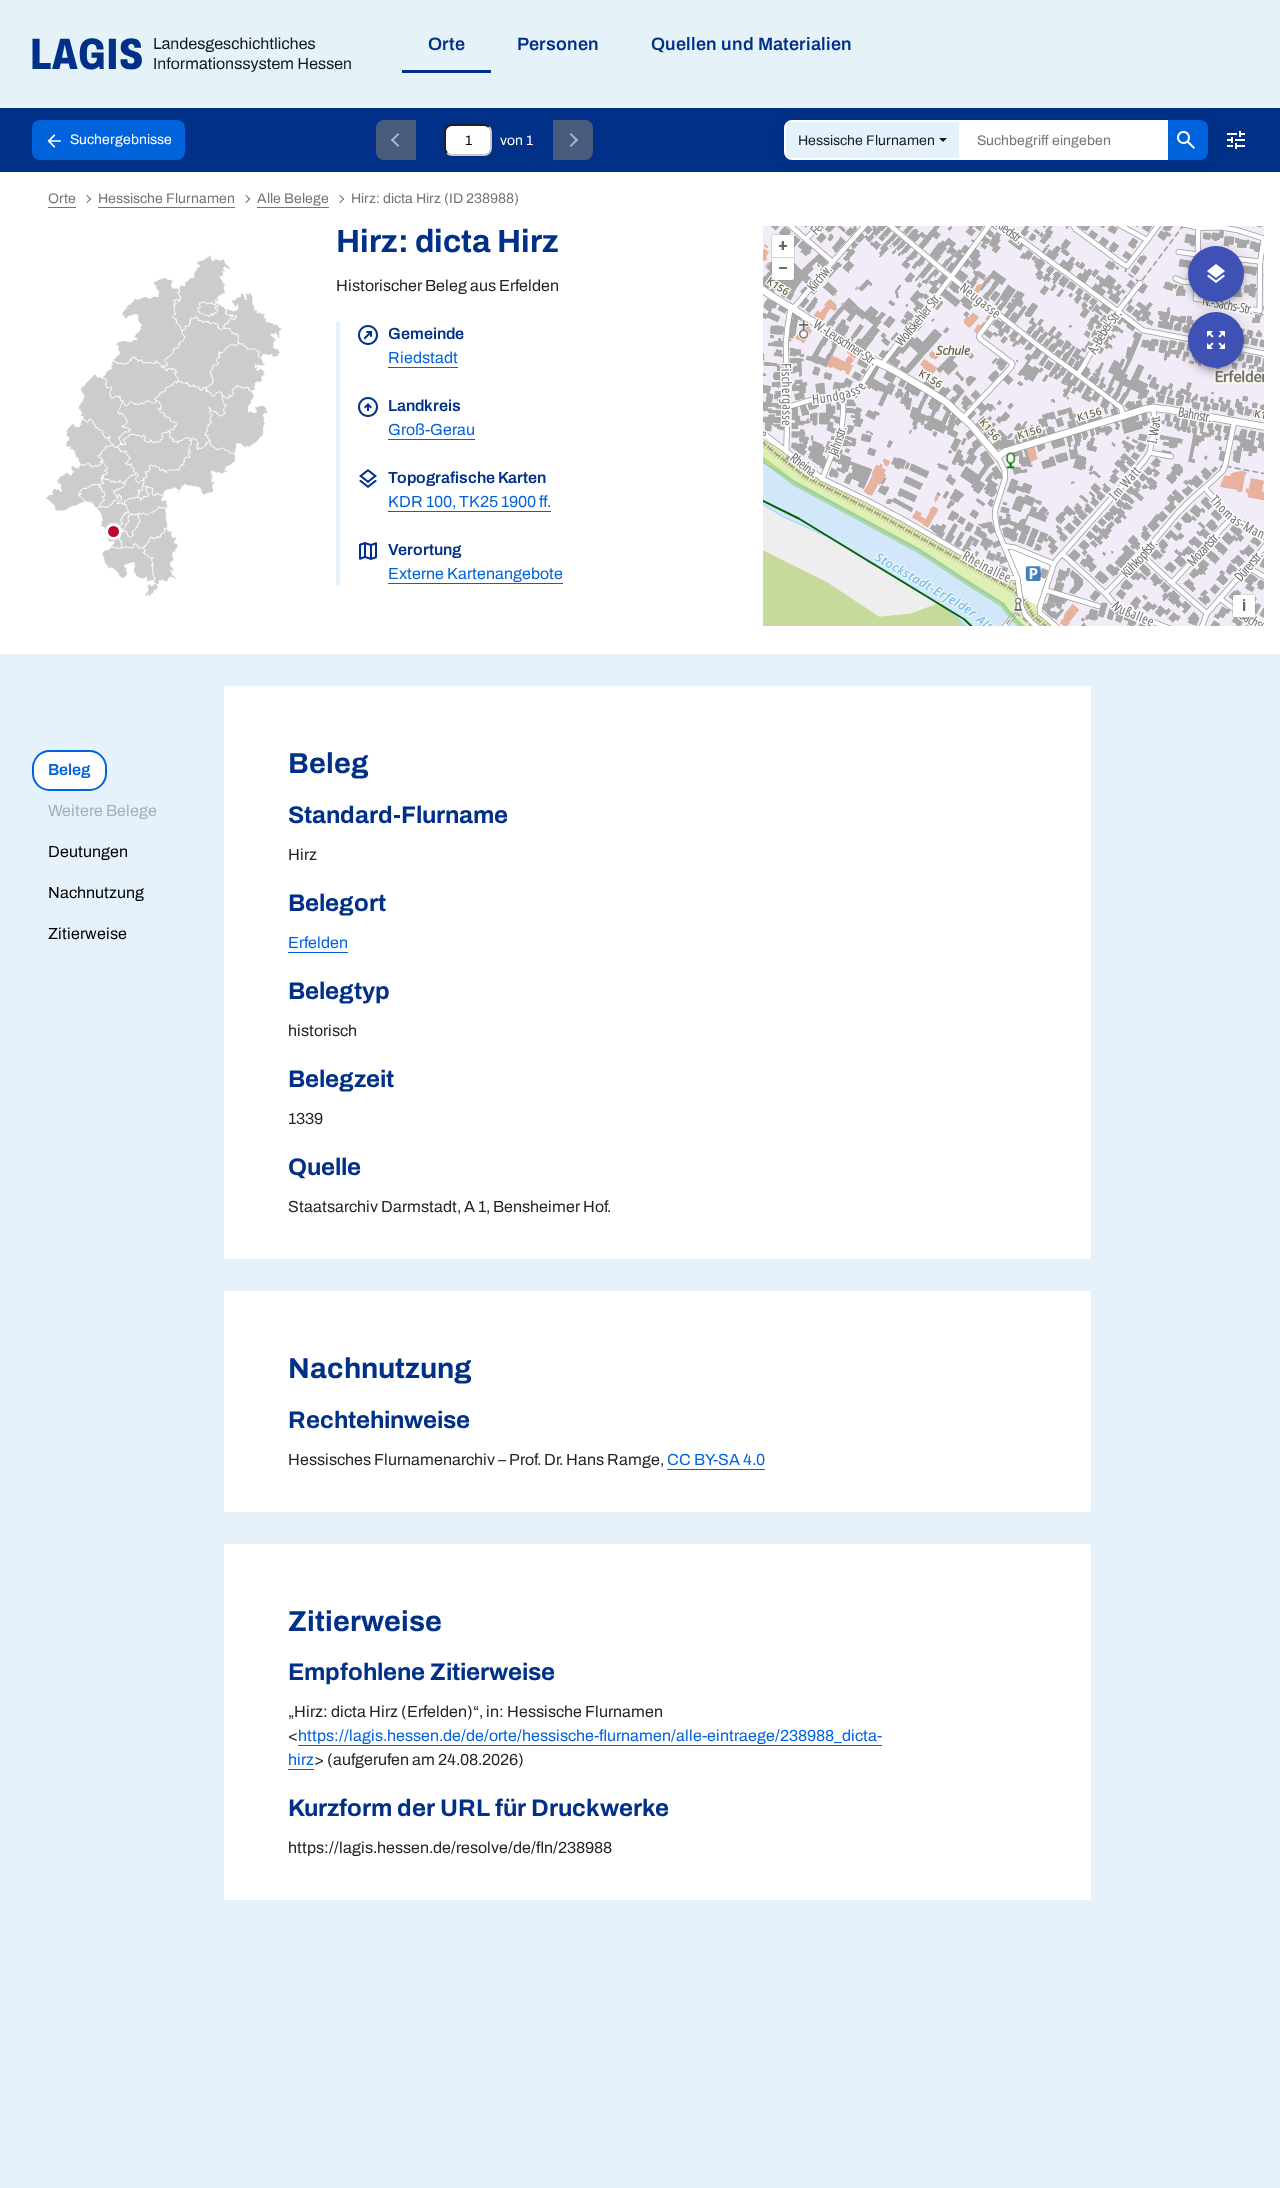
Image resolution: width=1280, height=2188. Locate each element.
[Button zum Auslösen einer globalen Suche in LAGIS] (1188, 140)
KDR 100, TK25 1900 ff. (469, 501)
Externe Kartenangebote (475, 573)
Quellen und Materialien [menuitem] (751, 44)
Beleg (69, 769)
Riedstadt (423, 357)
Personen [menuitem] (558, 44)
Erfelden (318, 942)
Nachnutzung (96, 892)
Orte (62, 198)
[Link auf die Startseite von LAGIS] (199, 54)
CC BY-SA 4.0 (716, 1459)
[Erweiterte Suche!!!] (1236, 140)
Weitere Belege (102, 810)
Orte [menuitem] (446, 44)
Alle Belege (293, 198)
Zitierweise (87, 933)
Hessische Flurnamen (866, 140)
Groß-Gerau (431, 429)
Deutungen (88, 851)
